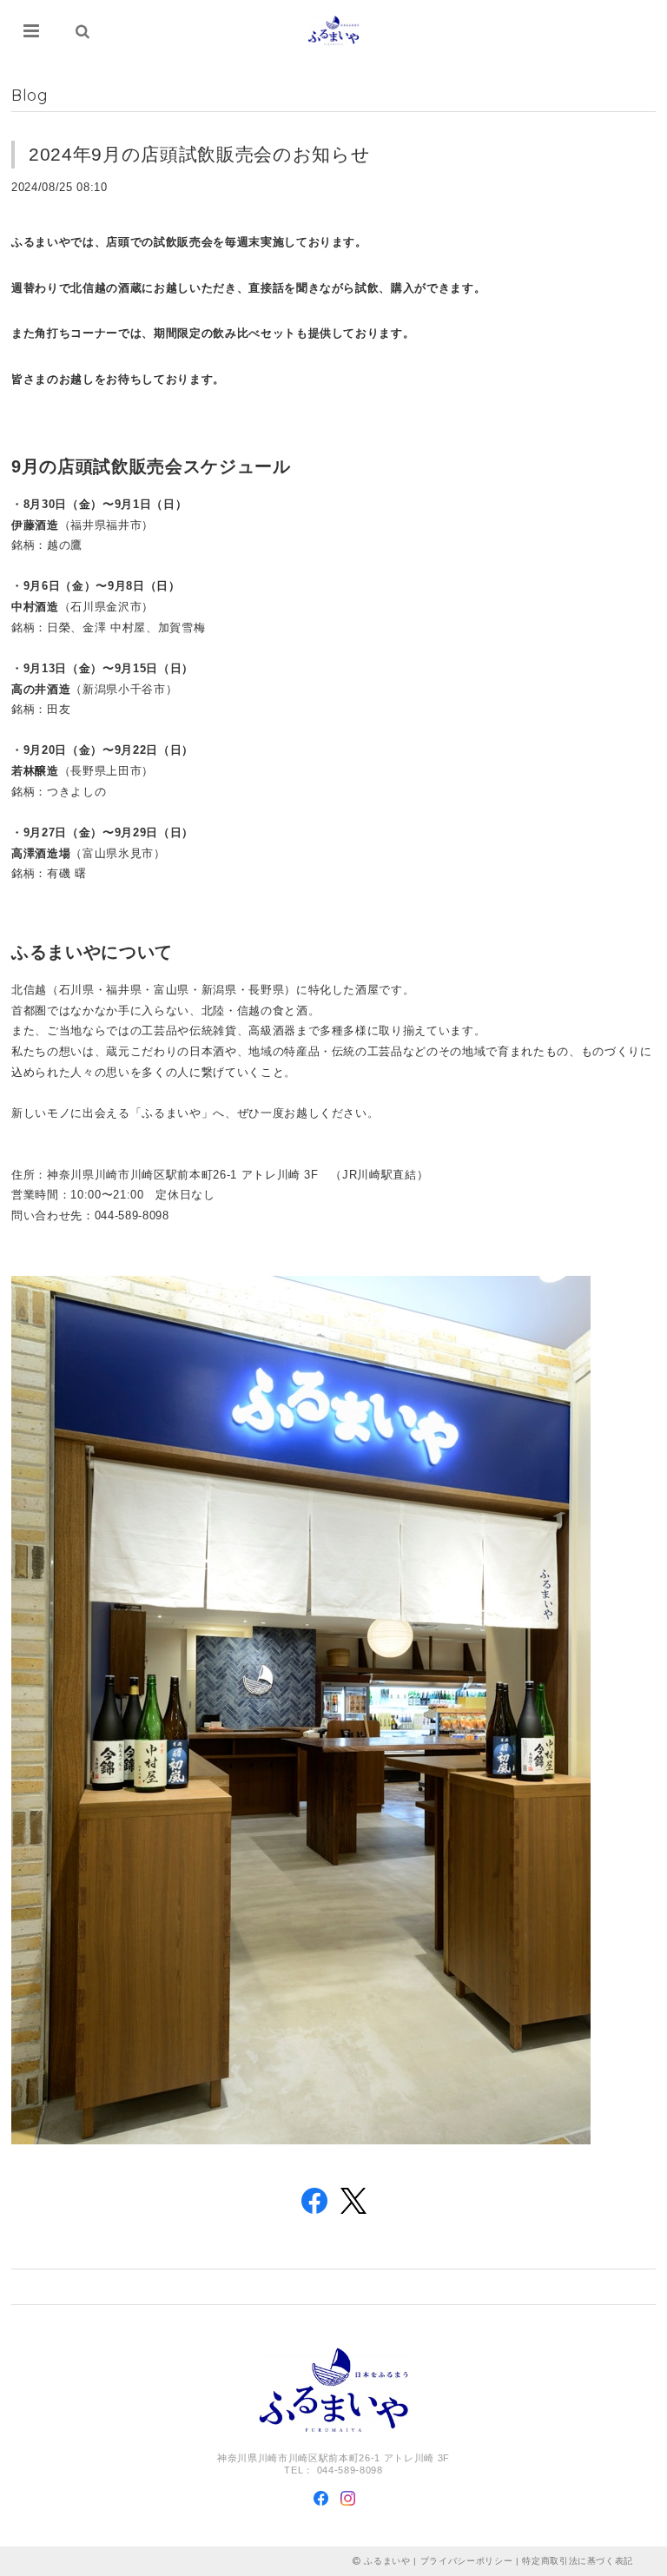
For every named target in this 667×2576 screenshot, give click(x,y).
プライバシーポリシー (467, 2561)
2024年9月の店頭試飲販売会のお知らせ (199, 154)
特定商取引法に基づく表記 (578, 2561)
